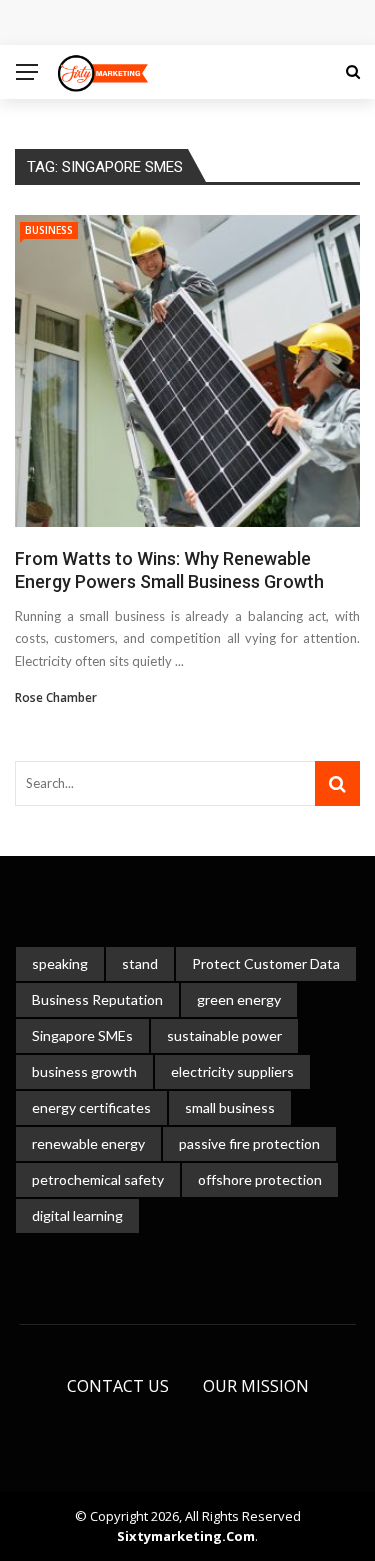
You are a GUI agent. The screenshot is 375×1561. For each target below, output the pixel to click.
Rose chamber (56, 697)
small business (230, 1107)
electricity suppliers (232, 1071)
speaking (60, 963)
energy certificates (91, 1107)
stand (140, 963)
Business (49, 230)
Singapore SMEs (82, 1035)
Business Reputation (97, 999)
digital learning (77, 1215)
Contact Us (118, 1386)
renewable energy (88, 1143)
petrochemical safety (98, 1179)
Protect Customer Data (266, 963)
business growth (84, 1071)
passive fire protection (249, 1143)
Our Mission (256, 1386)
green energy (239, 999)
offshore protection (260, 1179)
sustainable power (224, 1035)
